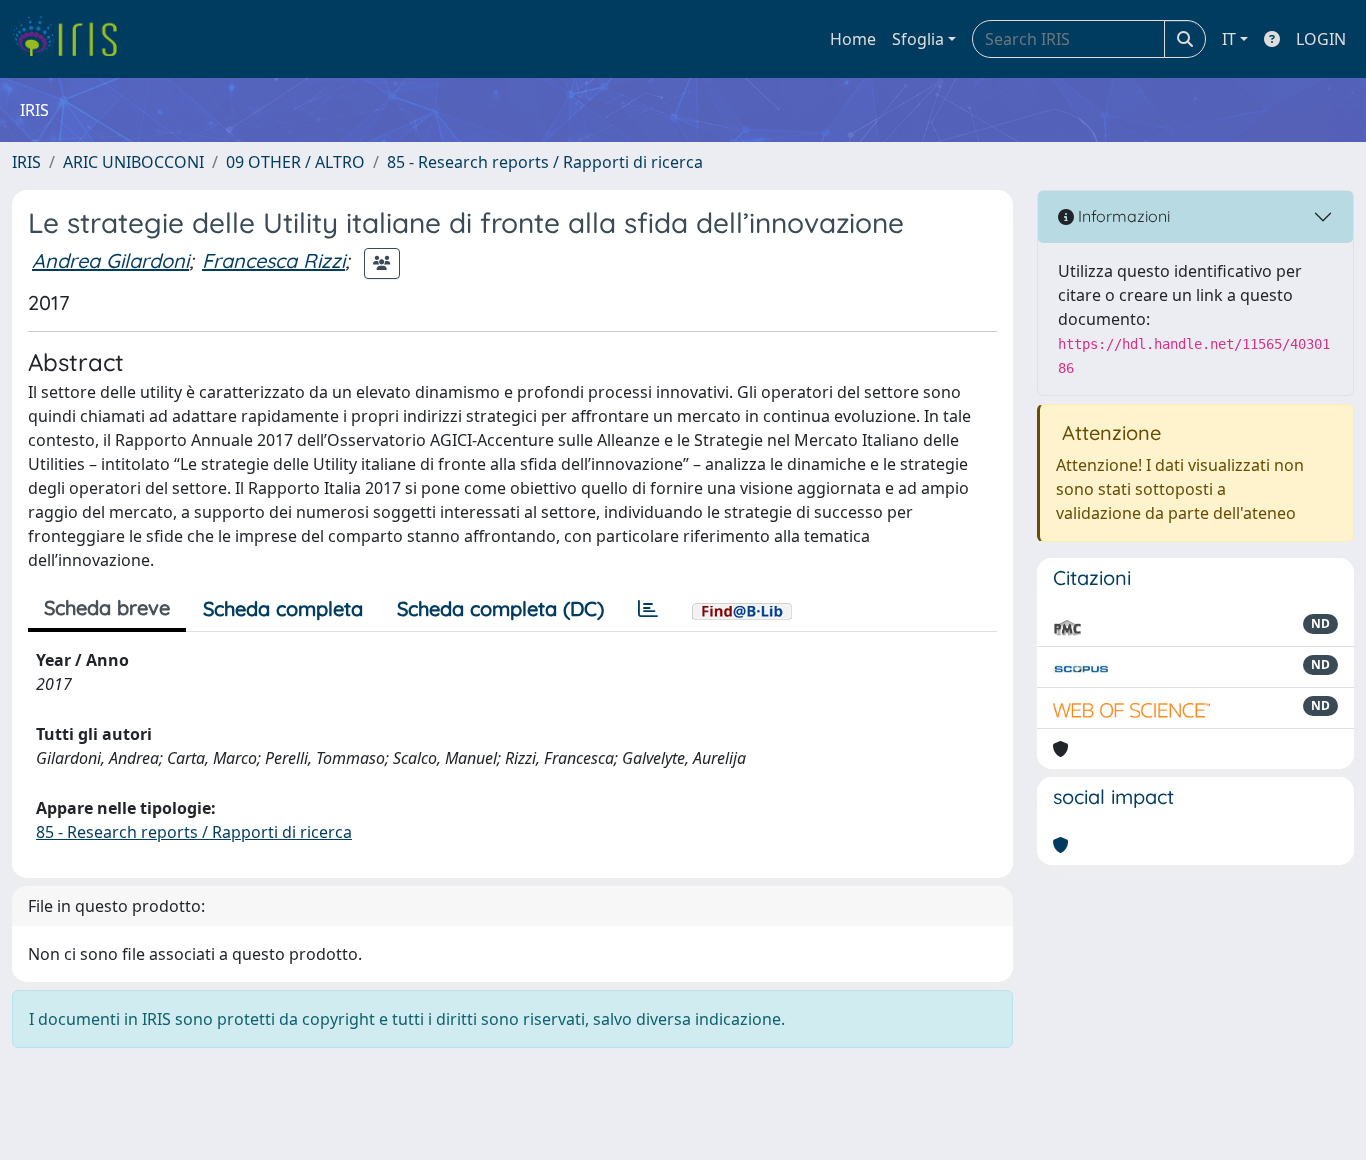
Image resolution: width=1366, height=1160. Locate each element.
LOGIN (1321, 39)
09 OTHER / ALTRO (295, 162)
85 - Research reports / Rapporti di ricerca (545, 162)
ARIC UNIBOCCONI (133, 162)
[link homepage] (72, 39)
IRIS (26, 162)
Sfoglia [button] (918, 39)
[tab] (648, 609)
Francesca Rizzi (273, 260)
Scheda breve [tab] (107, 607)
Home (853, 39)
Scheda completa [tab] (283, 608)
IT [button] (1229, 39)
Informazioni (1122, 216)
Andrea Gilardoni (110, 260)
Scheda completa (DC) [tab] (500, 608)
